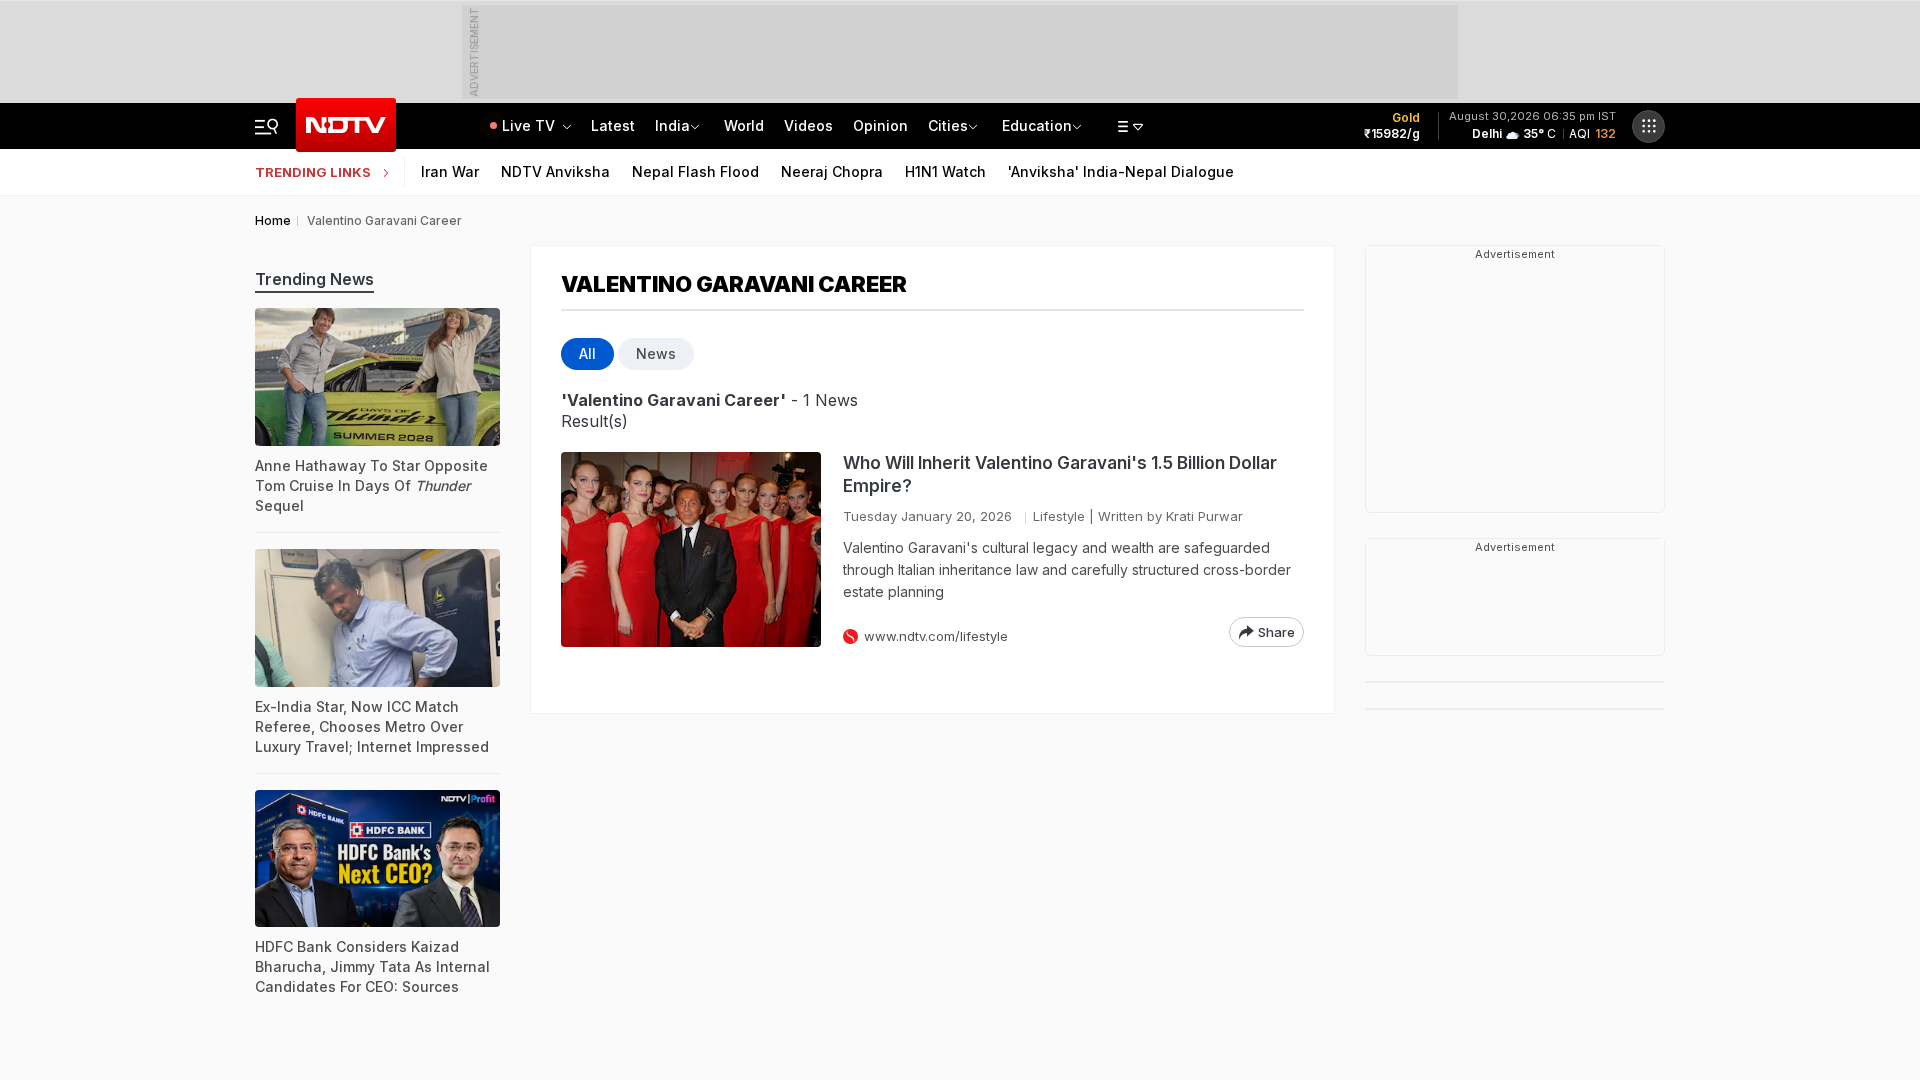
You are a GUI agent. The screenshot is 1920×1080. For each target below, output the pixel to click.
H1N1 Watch (945, 171)
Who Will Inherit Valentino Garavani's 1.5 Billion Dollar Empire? (1060, 474)
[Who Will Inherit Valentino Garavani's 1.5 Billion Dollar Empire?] (691, 549)
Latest (613, 125)
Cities (948, 125)
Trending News (314, 279)
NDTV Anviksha (555, 171)
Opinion (880, 125)
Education (1037, 125)
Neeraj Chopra (832, 171)
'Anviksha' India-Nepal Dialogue (1121, 171)
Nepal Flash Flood (695, 171)
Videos (808, 125)
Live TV (530, 125)
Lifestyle (1059, 516)
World (744, 125)
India (672, 125)
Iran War (450, 171)
